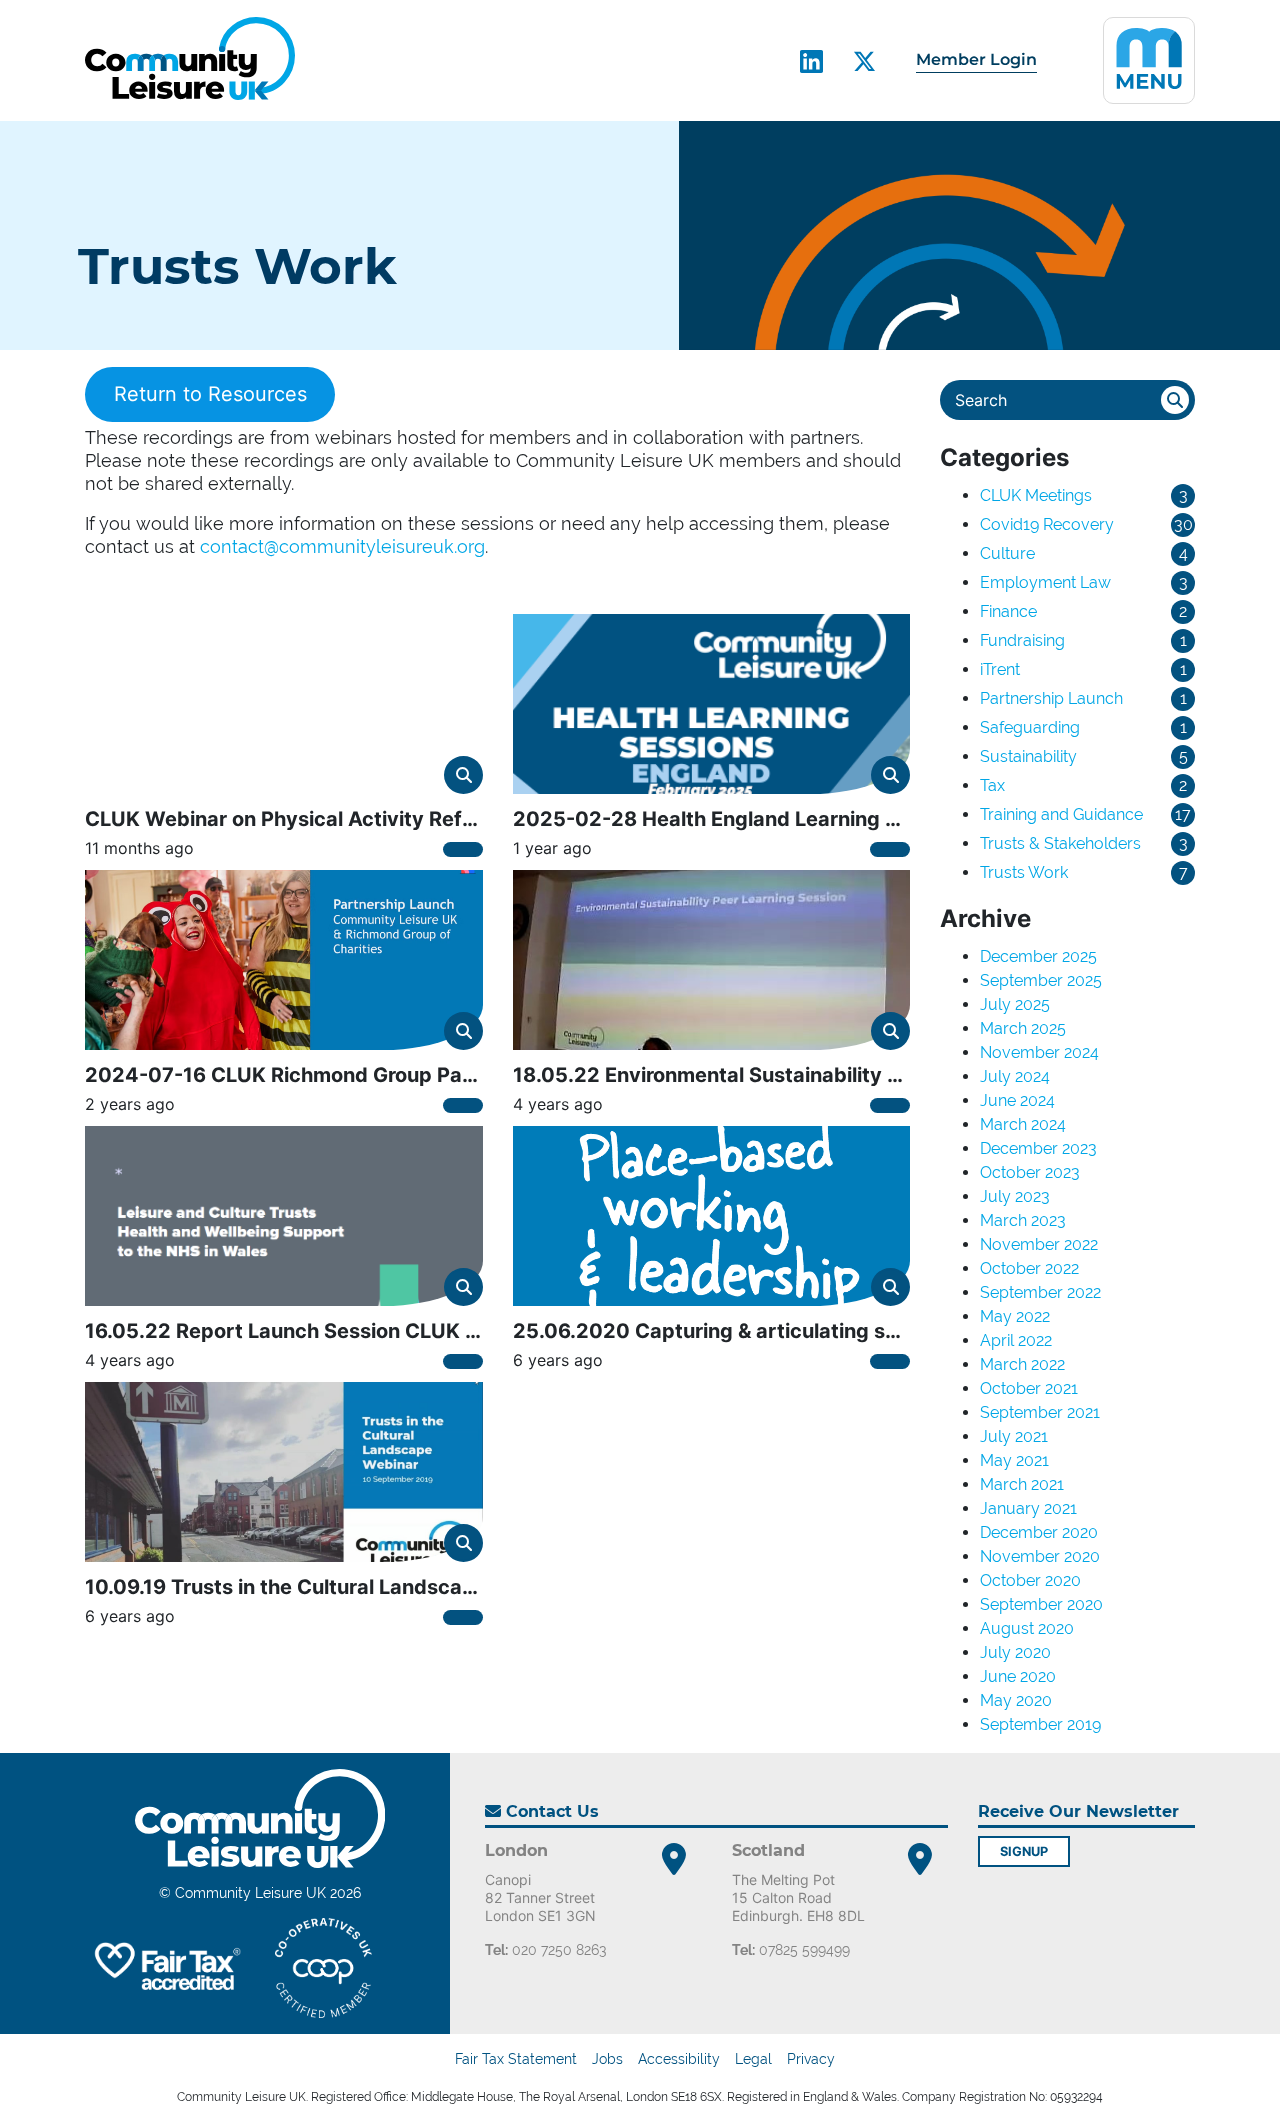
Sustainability (1028, 756)
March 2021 (1022, 1484)
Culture (1007, 553)
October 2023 (1030, 1172)
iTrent (1000, 669)
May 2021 (1014, 1460)
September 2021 (1040, 1412)
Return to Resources (210, 395)
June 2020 (1018, 1676)
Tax (992, 785)
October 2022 (1029, 1268)
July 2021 (1014, 1436)
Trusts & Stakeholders (1060, 843)
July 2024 (1015, 1076)
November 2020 (1040, 1556)
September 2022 (1040, 1292)
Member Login (976, 59)
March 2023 (1023, 1220)
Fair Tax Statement (516, 2059)
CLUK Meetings (1036, 495)
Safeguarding (1030, 727)
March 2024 (1023, 1124)
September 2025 (1041, 980)
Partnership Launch (1051, 698)
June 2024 (1017, 1100)
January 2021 (1028, 1508)
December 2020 (1039, 1532)
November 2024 (1039, 1052)
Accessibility (679, 2059)
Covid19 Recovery (1047, 524)
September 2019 (1040, 1724)
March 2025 (1023, 1028)
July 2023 (1015, 1196)
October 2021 (1029, 1388)
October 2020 (1030, 1580)
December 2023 (1038, 1148)
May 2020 (1016, 1700)
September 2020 (1041, 1604)
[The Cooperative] (323, 1968)
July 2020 (1015, 1652)
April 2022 (1016, 1340)
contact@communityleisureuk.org (342, 546)
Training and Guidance (1061, 814)
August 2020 (1027, 1628)
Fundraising (1022, 640)
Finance (1008, 611)
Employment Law (1045, 582)
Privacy (811, 2059)
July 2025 (1015, 1004)
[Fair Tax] (165, 1968)
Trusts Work (1024, 872)
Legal (753, 2059)
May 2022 (1015, 1316)
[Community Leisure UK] (190, 58)
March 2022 (1022, 1364)
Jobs (607, 2059)
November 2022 (1039, 1244)
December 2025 (1038, 956)
